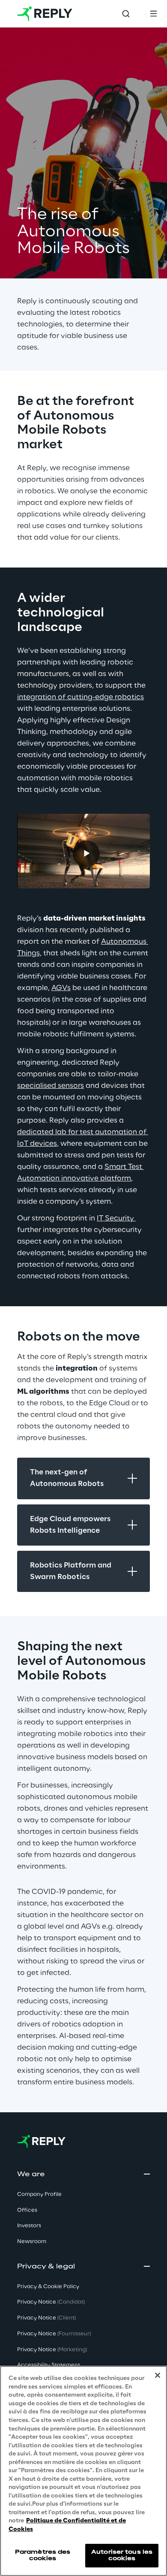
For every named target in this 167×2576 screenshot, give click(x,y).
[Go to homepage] (45, 14)
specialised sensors (51, 1086)
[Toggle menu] (153, 14)
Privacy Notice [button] (51, 2302)
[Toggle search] (126, 14)
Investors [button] (29, 2226)
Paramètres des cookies (43, 2555)
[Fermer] (158, 2375)
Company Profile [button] (39, 2194)
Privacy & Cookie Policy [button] (48, 2287)
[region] (83, 2471)
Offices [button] (27, 2210)
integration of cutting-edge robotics (81, 697)
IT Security (116, 1218)
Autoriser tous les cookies (122, 2555)
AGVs (61, 988)
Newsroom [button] (32, 2242)
